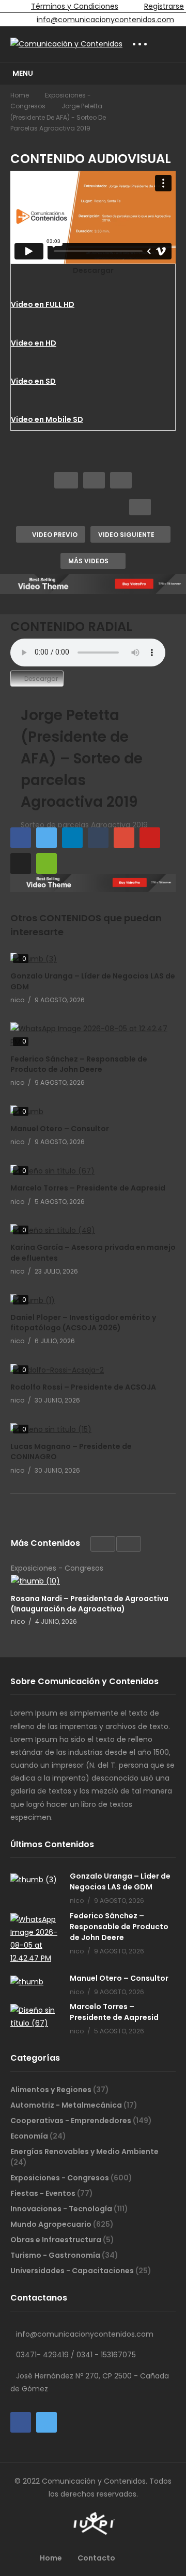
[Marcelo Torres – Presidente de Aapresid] (93, 1171)
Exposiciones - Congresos (60, 2178)
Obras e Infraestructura (57, 2240)
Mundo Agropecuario (52, 2224)
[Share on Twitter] (47, 838)
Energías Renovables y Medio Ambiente (84, 2151)
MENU (23, 73)
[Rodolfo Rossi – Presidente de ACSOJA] (93, 1370)
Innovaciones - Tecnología (62, 2209)
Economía (30, 2136)
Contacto (96, 2558)
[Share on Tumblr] (98, 838)
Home (20, 95)
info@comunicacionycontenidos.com (105, 20)
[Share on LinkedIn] (72, 838)
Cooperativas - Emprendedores (72, 2121)
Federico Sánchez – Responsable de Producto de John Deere (79, 1064)
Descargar (41, 679)
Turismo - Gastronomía (56, 2255)
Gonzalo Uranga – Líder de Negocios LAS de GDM (120, 1881)
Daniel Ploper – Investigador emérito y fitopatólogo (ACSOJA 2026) (83, 1323)
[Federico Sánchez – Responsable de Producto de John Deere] (93, 1035)
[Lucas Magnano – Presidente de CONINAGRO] (93, 1430)
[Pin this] (150, 838)
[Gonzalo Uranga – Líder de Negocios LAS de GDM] (93, 959)
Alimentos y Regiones (52, 2090)
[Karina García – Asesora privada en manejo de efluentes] (93, 1230)
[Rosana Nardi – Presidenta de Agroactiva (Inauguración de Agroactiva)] (93, 1581)
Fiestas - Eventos (44, 2193)
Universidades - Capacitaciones (73, 2271)
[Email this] (47, 863)
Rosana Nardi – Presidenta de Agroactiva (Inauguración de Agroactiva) (90, 1603)
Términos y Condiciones (75, 6)
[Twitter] (47, 2422)
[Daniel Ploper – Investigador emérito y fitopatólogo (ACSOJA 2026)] (93, 1301)
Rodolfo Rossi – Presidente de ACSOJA (83, 1387)
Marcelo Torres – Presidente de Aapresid (88, 1188)
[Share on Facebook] (21, 838)
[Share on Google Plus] (124, 838)
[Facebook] (21, 2422)
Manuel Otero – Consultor (60, 1129)
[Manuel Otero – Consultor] (93, 1112)
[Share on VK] (21, 863)
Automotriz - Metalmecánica (67, 2105)
